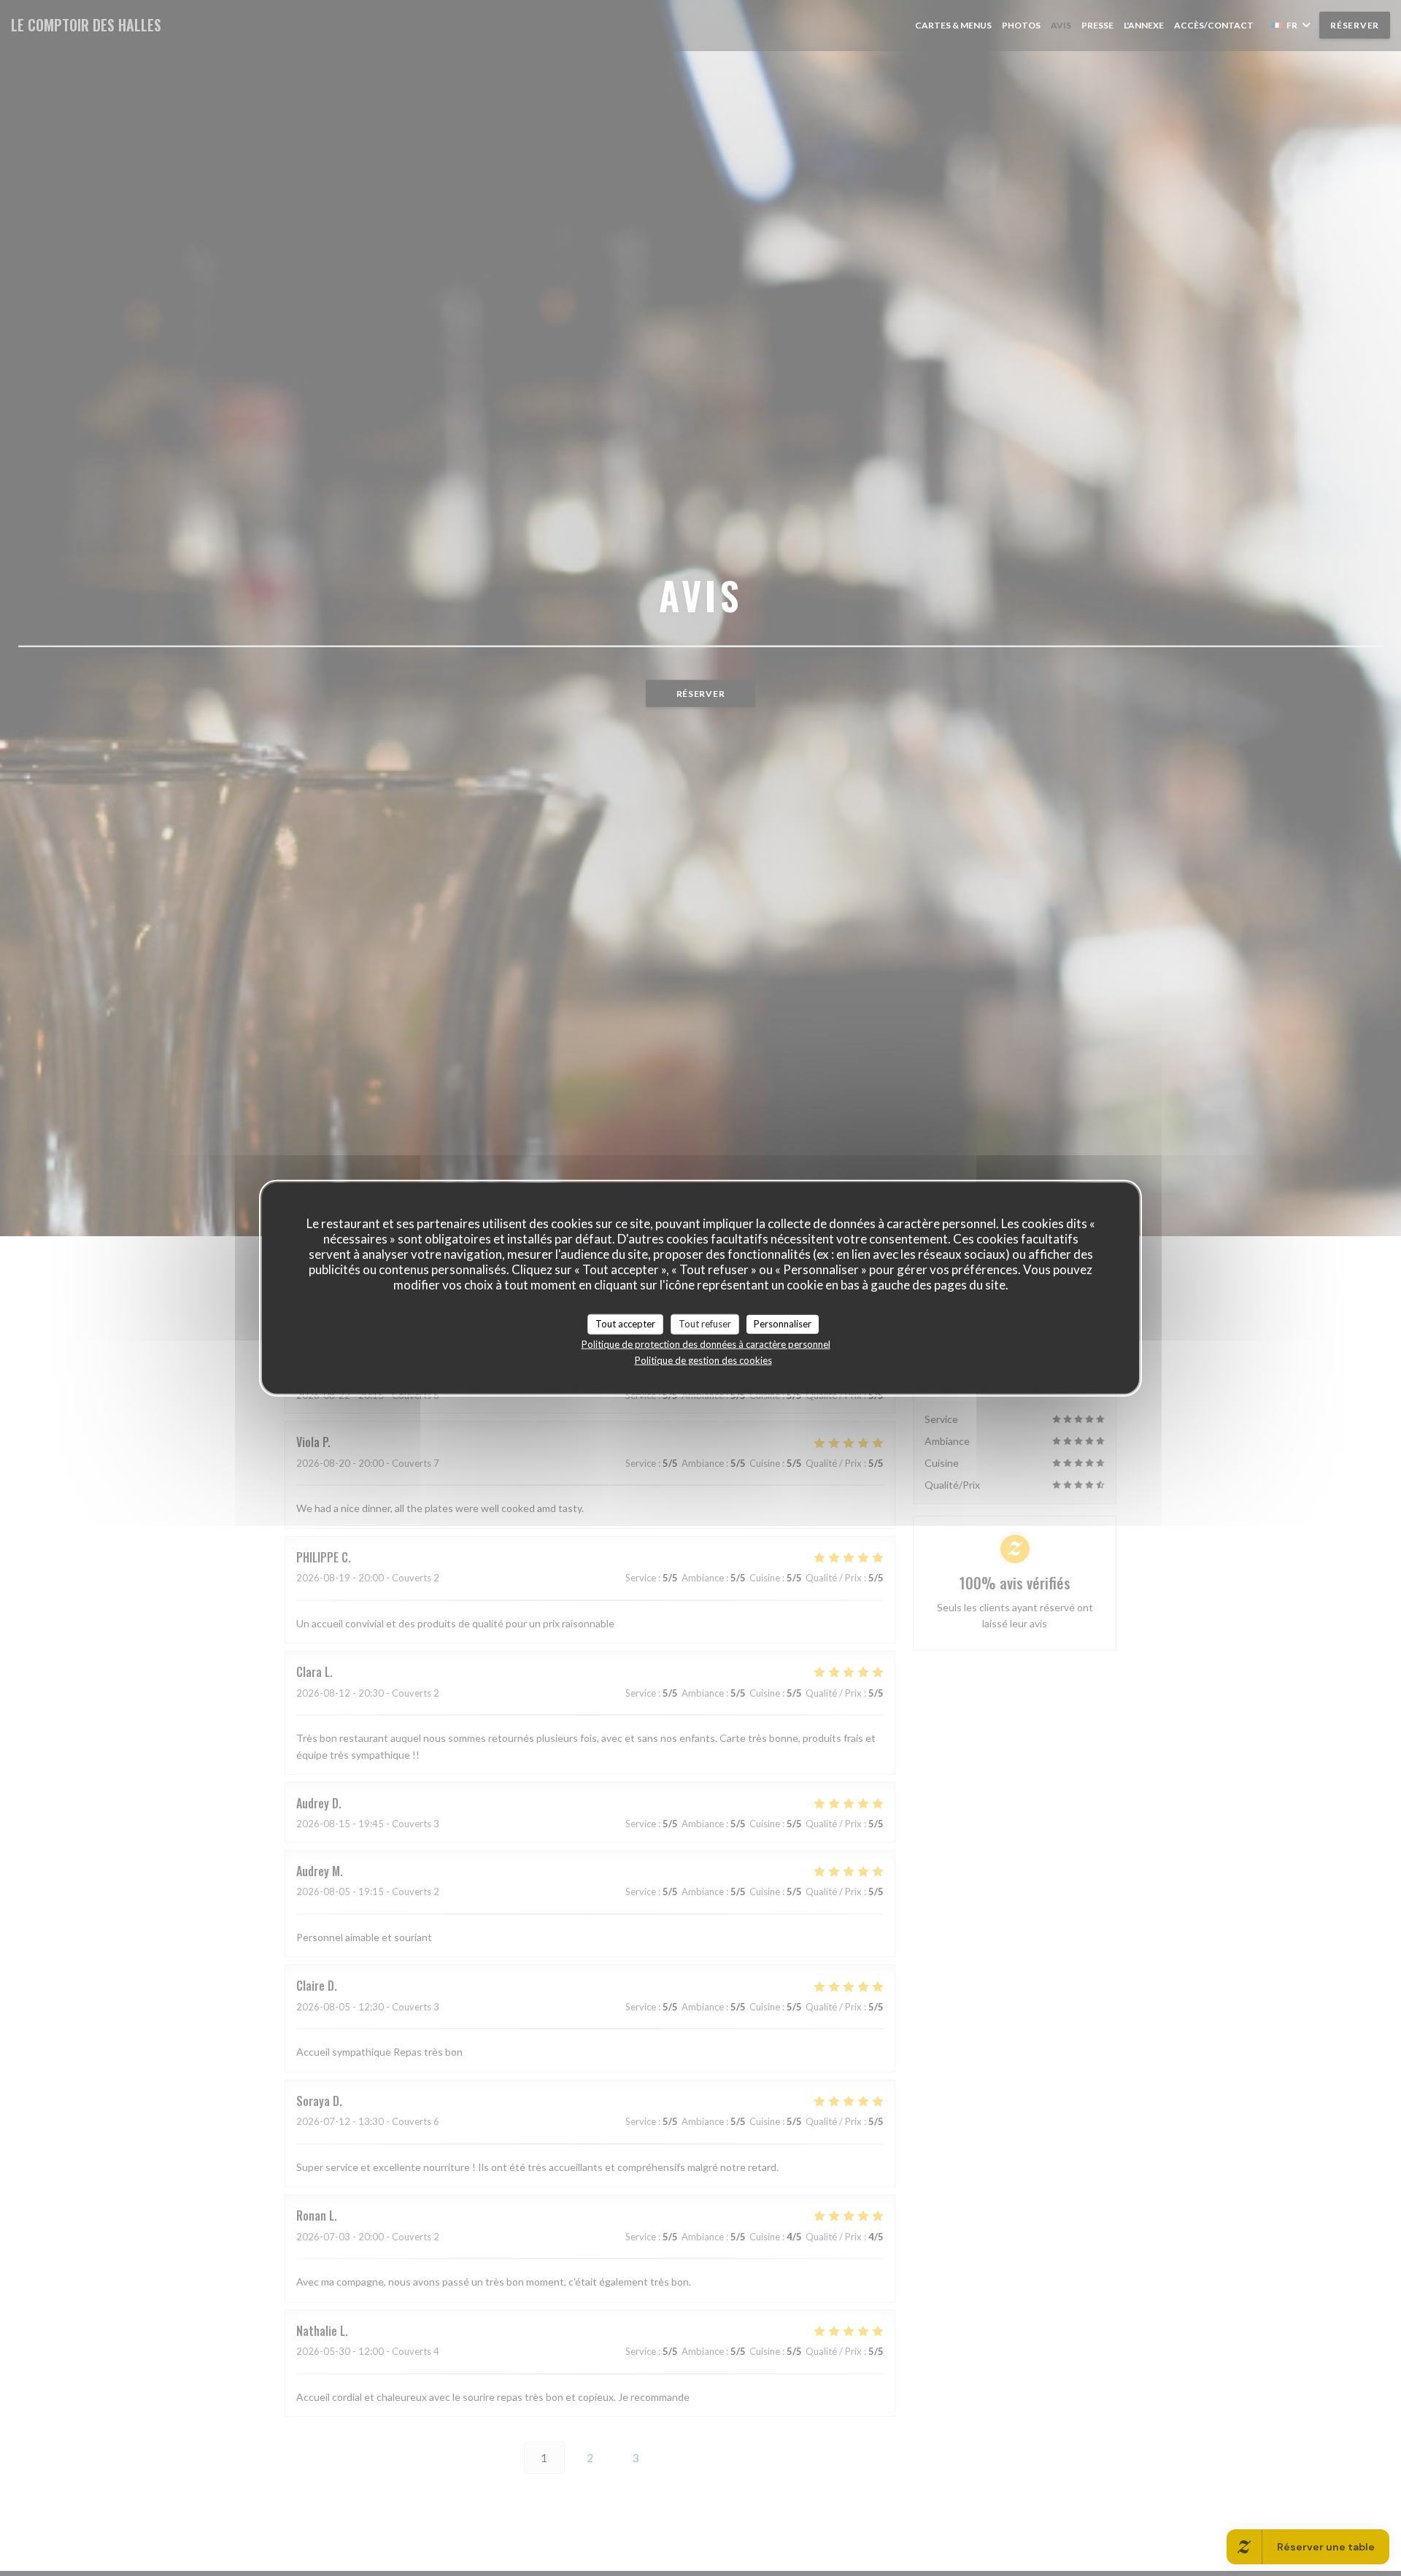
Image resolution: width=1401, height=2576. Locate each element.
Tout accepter (625, 1324)
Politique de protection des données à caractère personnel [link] (706, 1343)
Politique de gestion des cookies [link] (703, 1360)
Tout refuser (705, 1324)
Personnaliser (783, 1324)
